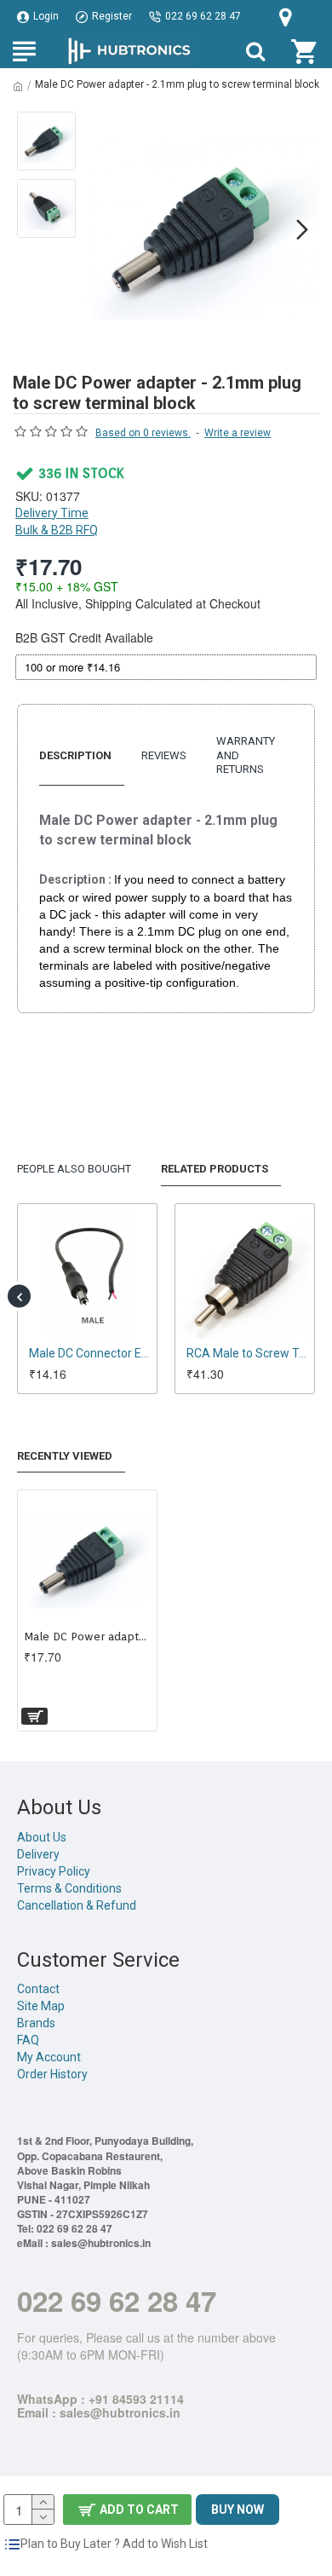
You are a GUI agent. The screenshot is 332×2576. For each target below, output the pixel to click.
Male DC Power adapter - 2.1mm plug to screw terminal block (87, 1637)
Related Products (215, 1169)
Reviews (164, 755)
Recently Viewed (65, 1456)
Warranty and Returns (246, 755)
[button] (101, 229)
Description (75, 755)
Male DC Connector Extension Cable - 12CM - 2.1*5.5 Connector (114, 1353)
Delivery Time (52, 513)
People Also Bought (74, 1169)
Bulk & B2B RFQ (57, 530)
